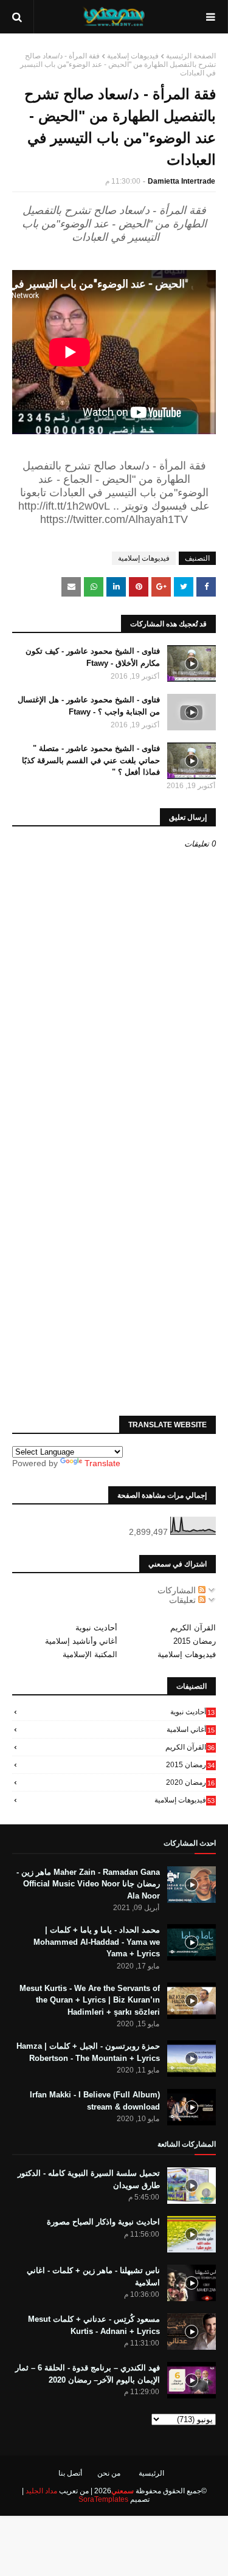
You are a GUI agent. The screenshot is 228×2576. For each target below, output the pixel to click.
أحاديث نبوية (96, 1628)
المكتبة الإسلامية (90, 1654)
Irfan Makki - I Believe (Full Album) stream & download (95, 2101)
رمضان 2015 (195, 1641)
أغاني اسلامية (191, 1729)
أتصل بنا (70, 2473)
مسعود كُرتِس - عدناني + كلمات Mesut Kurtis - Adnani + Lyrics (94, 2325)
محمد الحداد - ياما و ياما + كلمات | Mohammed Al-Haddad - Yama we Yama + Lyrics (97, 1942)
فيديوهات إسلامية (133, 56)
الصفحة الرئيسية (191, 56)
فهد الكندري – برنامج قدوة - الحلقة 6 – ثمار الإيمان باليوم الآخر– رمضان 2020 (88, 2374)
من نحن (109, 2473)
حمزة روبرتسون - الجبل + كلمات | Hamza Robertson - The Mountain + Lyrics (88, 2052)
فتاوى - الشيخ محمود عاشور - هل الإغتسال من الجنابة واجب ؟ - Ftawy (89, 706)
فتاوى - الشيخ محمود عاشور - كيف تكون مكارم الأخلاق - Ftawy (93, 657)
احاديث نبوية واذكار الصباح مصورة (103, 2222)
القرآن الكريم (193, 1628)
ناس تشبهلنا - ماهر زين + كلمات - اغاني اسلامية (93, 2277)
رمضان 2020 (190, 1782)
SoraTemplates (103, 2499)
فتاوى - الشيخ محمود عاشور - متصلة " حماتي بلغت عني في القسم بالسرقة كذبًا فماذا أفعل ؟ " (91, 760)
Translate (102, 1463)
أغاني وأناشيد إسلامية (81, 1641)
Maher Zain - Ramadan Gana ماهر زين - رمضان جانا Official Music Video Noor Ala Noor (88, 1884)
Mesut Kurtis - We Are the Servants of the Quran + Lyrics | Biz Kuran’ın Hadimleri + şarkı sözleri (90, 2000)
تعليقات (184, 1600)
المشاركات (178, 1590)
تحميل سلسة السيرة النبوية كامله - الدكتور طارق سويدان (89, 2179)
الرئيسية (151, 2473)
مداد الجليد (41, 2491)
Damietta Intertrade (181, 181)
